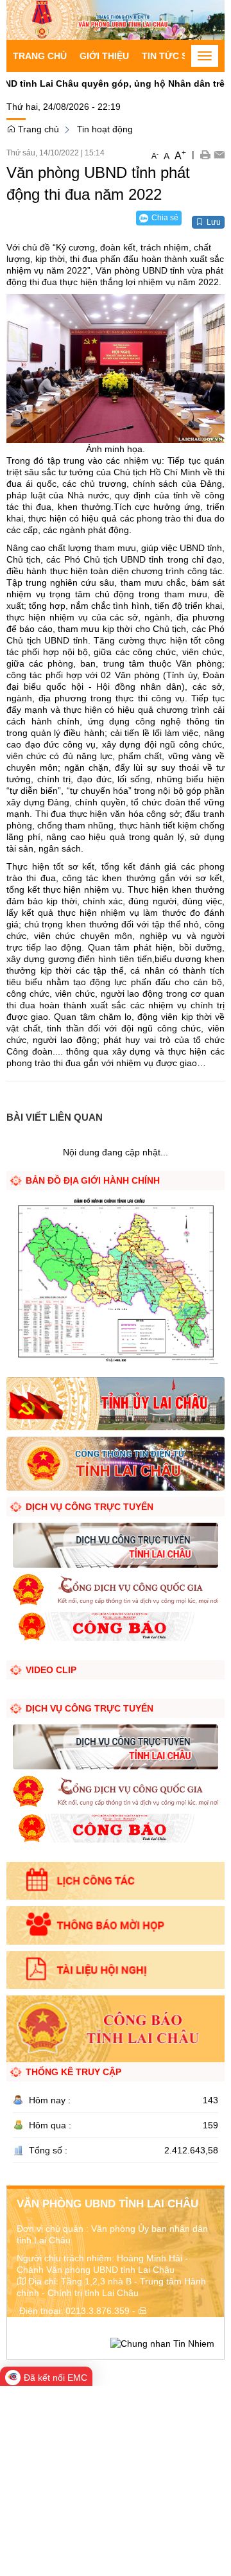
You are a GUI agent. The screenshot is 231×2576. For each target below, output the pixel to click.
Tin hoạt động (105, 129)
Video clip (51, 1670)
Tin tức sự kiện (180, 56)
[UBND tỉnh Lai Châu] (116, 1463)
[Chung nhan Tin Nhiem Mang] (162, 2342)
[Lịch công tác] (116, 1881)
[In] (205, 154)
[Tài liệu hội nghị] (116, 1970)
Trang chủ (40, 56)
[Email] (219, 154)
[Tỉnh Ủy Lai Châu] (116, 1403)
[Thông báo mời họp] (116, 1925)
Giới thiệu (104, 56)
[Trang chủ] (116, 19)
